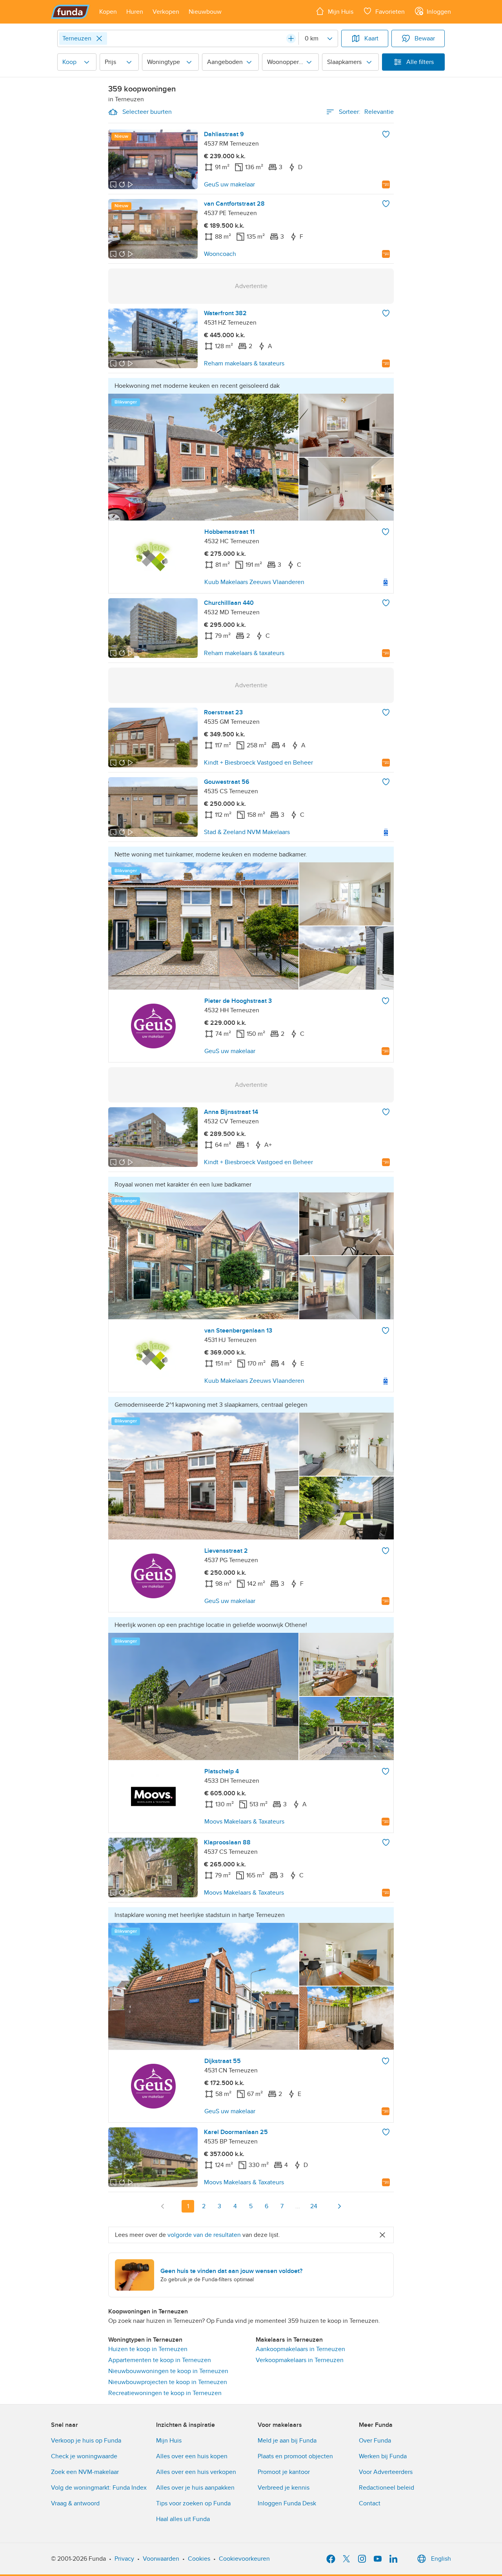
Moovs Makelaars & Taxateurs (244, 1822)
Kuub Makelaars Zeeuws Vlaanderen (254, 582)
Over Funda (375, 2441)
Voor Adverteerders (386, 2472)
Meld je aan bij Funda (287, 2441)
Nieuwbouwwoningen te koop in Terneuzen (168, 2371)
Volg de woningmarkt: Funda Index (99, 2488)
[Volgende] (339, 2206)
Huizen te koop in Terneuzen (148, 2349)
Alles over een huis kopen (192, 2456)
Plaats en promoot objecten (295, 2456)
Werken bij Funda (383, 2456)
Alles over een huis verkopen (196, 2472)
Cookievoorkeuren (244, 2559)
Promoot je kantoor (284, 2472)
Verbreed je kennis (284, 2488)
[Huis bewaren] (386, 134)
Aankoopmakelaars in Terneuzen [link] (300, 2349)
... (298, 2206)
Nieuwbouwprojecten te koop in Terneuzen (168, 2382)
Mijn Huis (169, 2441)
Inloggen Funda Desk (287, 2503)
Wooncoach (220, 254)
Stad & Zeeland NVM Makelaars (247, 832)
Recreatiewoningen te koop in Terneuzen (165, 2393)
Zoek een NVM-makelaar (85, 2472)
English (441, 2559)
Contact (370, 2503)
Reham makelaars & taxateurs (244, 363)
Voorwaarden (161, 2559)
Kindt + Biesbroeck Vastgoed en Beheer (258, 763)
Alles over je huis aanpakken (195, 2488)
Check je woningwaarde (84, 2456)
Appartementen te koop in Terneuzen (160, 2360)
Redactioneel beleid (387, 2488)
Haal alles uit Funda (183, 2519)
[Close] (99, 38)
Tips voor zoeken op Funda (193, 2503)
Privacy (124, 2559)
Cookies (199, 2559)
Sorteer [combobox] (366, 112)
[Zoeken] (291, 38)
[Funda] (70, 12)
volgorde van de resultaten (204, 2235)
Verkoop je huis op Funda (86, 2441)
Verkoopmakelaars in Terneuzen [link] (300, 2360)
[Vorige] (163, 2206)
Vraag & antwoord (75, 2503)
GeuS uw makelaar (229, 184)
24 (314, 2206)
